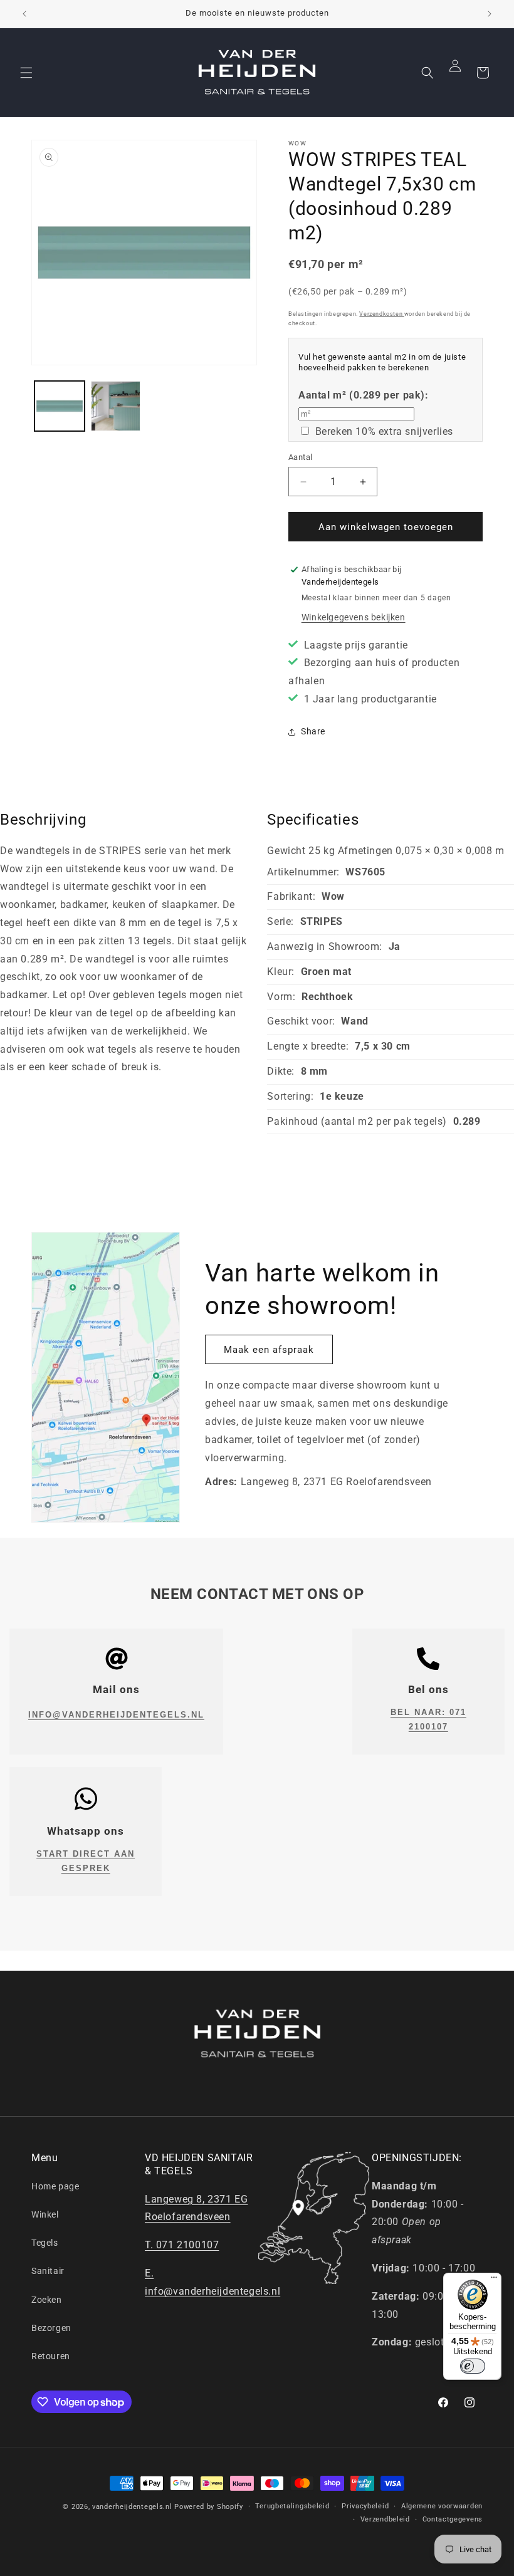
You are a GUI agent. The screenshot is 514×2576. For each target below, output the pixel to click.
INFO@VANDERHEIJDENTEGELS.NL (116, 1715)
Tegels (45, 2243)
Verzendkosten (381, 314)
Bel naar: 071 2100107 (428, 1719)
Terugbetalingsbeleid (292, 2506)
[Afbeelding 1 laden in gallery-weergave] (60, 406)
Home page (55, 2186)
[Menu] (494, 2280)
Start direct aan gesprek (86, 1861)
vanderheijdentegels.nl (132, 2507)
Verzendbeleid (385, 2519)
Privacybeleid (365, 2506)
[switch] (473, 2366)
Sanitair (48, 2271)
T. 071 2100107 (182, 2245)
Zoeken (47, 2300)
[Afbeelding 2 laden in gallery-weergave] (116, 406)
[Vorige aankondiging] (24, 14)
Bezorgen (51, 2328)
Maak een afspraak (269, 1350)
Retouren (51, 2356)
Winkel (45, 2214)
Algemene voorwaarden (442, 2506)
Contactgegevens (453, 2519)
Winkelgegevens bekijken (354, 617)
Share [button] (313, 731)
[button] (26, 73)
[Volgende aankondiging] (490, 14)
